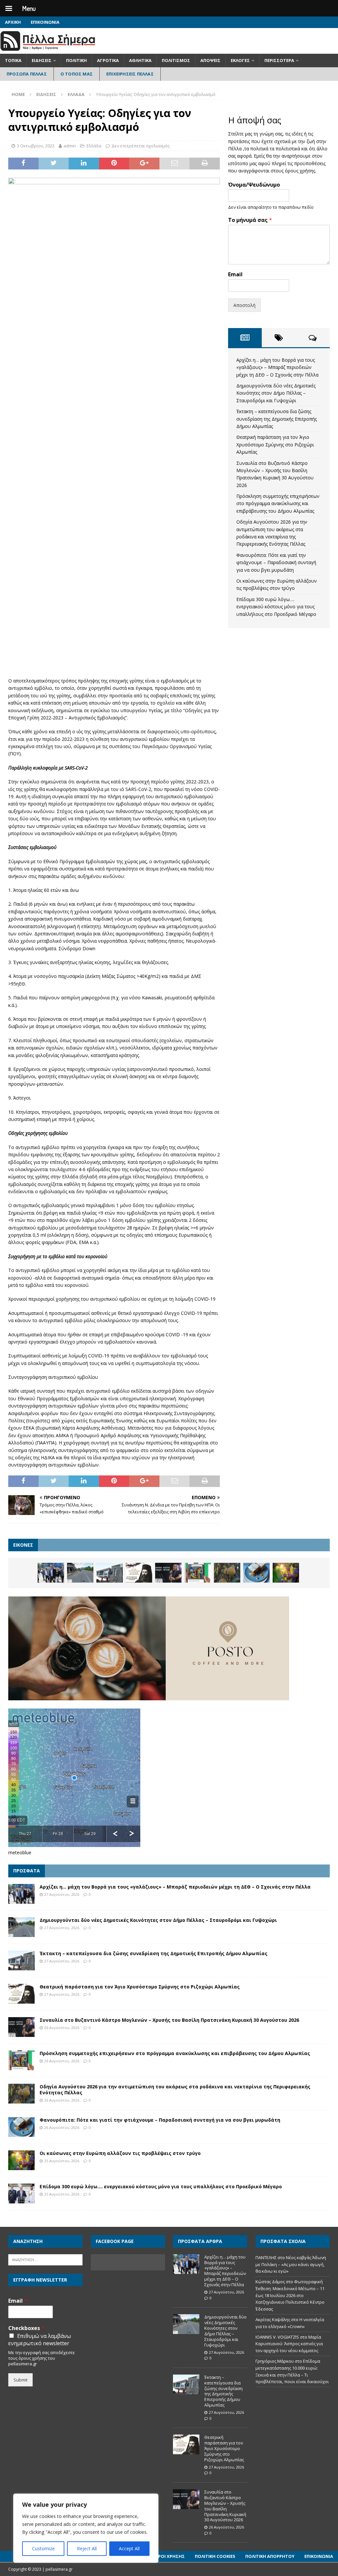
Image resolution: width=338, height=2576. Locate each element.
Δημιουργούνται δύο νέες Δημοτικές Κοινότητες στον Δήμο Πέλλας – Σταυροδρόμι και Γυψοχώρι (276, 393)
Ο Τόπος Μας (77, 74)
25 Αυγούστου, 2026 (62, 2161)
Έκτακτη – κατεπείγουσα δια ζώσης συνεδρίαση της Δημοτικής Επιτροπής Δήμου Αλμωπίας (277, 419)
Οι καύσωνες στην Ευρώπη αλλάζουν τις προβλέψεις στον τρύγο (120, 2153)
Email (235, 274)
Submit (20, 2380)
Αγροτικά (108, 60)
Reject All (87, 2548)
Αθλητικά (140, 60)
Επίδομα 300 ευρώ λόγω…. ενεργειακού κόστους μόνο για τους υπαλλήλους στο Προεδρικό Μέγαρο (276, 607)
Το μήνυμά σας (250, 220)
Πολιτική (76, 60)
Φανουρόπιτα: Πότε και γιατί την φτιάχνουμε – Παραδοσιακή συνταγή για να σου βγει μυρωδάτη (276, 562)
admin (70, 146)
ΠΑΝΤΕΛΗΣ (266, 2258)
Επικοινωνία (45, 22)
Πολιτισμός (176, 60)
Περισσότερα (279, 60)
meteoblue (20, 1852)
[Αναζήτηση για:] (45, 2259)
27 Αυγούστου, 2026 (62, 1894)
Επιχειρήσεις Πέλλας (130, 74)
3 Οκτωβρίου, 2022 (36, 146)
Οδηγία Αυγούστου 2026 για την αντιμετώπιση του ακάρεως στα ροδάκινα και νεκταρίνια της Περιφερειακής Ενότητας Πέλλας (175, 2090)
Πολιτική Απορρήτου (270, 2556)
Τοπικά (13, 60)
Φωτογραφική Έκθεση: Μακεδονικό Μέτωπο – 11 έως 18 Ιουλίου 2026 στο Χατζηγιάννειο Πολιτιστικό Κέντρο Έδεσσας (290, 2295)
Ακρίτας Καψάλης (273, 2319)
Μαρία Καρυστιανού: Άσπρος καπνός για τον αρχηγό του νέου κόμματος (289, 2344)
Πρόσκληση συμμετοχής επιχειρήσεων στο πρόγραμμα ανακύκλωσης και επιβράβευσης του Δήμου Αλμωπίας (278, 503)
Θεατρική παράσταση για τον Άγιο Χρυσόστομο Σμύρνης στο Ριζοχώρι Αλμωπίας (275, 444)
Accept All (129, 2548)
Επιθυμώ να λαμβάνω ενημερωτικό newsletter (40, 2340)
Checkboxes (26, 2328)
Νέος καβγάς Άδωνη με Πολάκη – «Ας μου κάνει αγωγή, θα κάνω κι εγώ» (291, 2264)
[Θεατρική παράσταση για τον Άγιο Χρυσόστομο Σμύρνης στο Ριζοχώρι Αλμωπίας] (139, 1573)
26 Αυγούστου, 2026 (62, 2028)
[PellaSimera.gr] (48, 50)
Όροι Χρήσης (170, 2556)
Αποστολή (244, 305)
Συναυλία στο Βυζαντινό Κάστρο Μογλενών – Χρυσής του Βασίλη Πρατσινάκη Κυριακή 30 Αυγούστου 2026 (169, 2020)
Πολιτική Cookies (215, 2556)
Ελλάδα (94, 146)
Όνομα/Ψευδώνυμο (254, 185)
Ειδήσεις (42, 60)
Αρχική (13, 22)
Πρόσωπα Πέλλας (27, 74)
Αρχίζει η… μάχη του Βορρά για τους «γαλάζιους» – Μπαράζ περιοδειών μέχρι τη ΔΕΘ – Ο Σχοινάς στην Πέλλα (277, 367)
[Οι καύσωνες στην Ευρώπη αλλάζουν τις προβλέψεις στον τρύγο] (286, 1573)
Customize (43, 2548)
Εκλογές (240, 60)
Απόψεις (210, 60)
